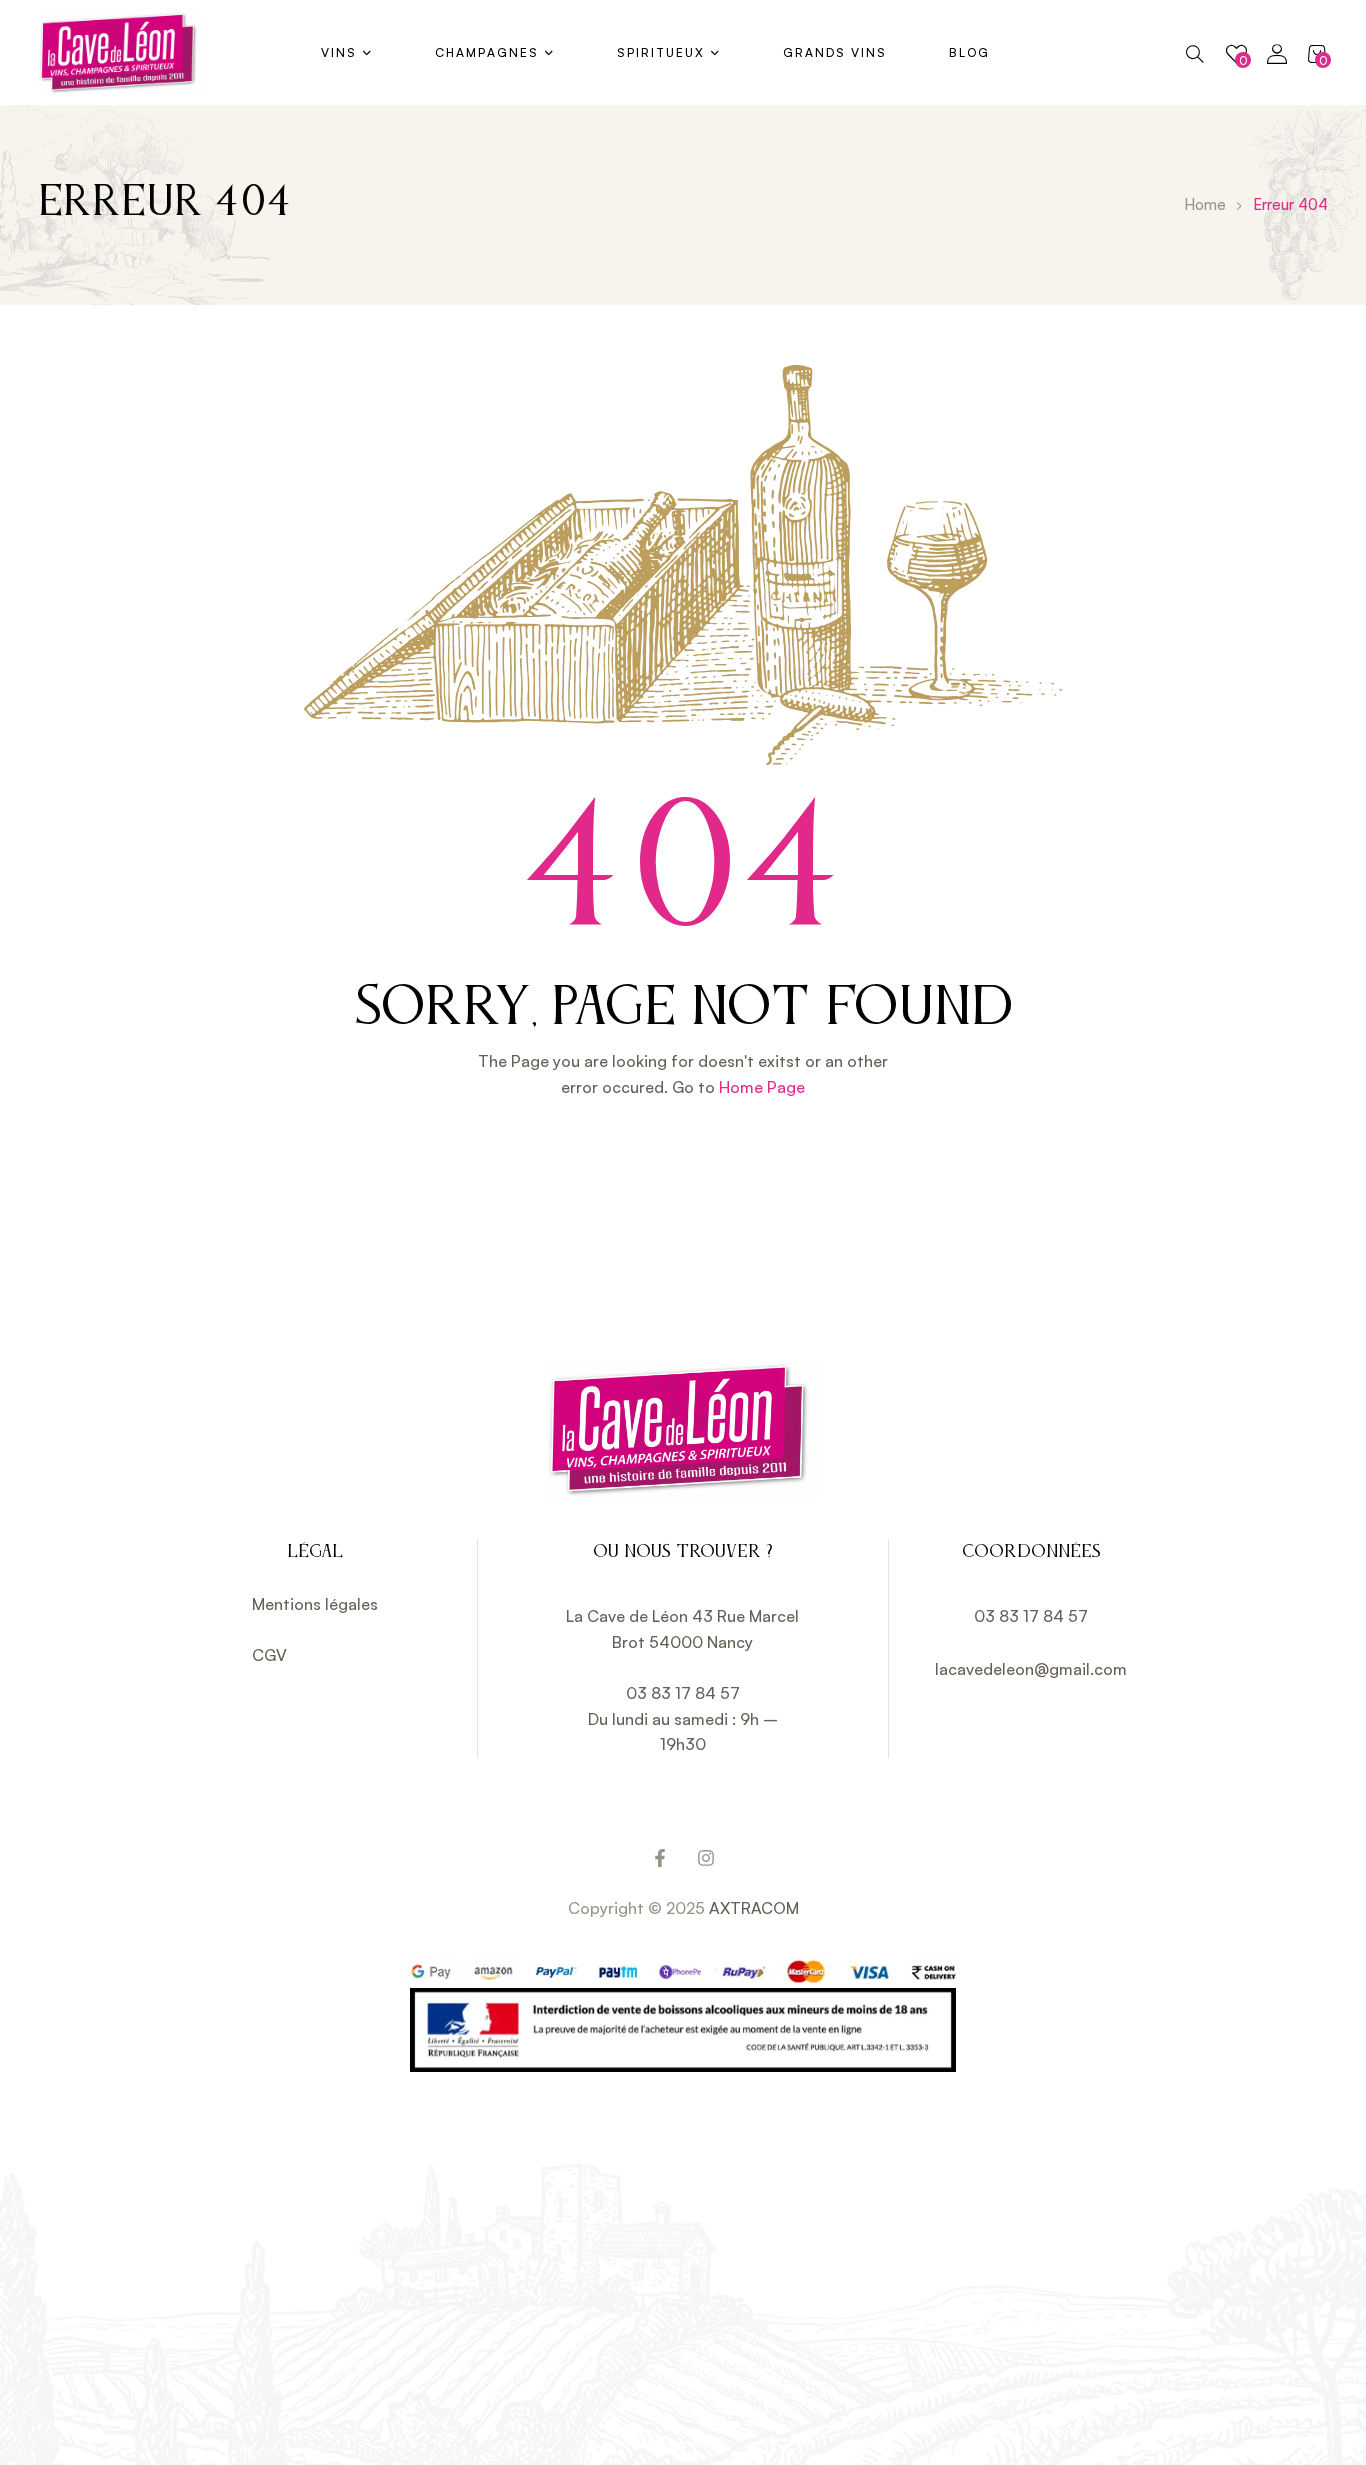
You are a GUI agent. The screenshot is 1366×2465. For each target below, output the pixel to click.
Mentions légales (315, 1604)
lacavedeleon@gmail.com (1031, 1669)
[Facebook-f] (660, 1858)
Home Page (762, 1087)
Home (1205, 204)
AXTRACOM (754, 1908)
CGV (269, 1655)
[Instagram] (706, 1858)
